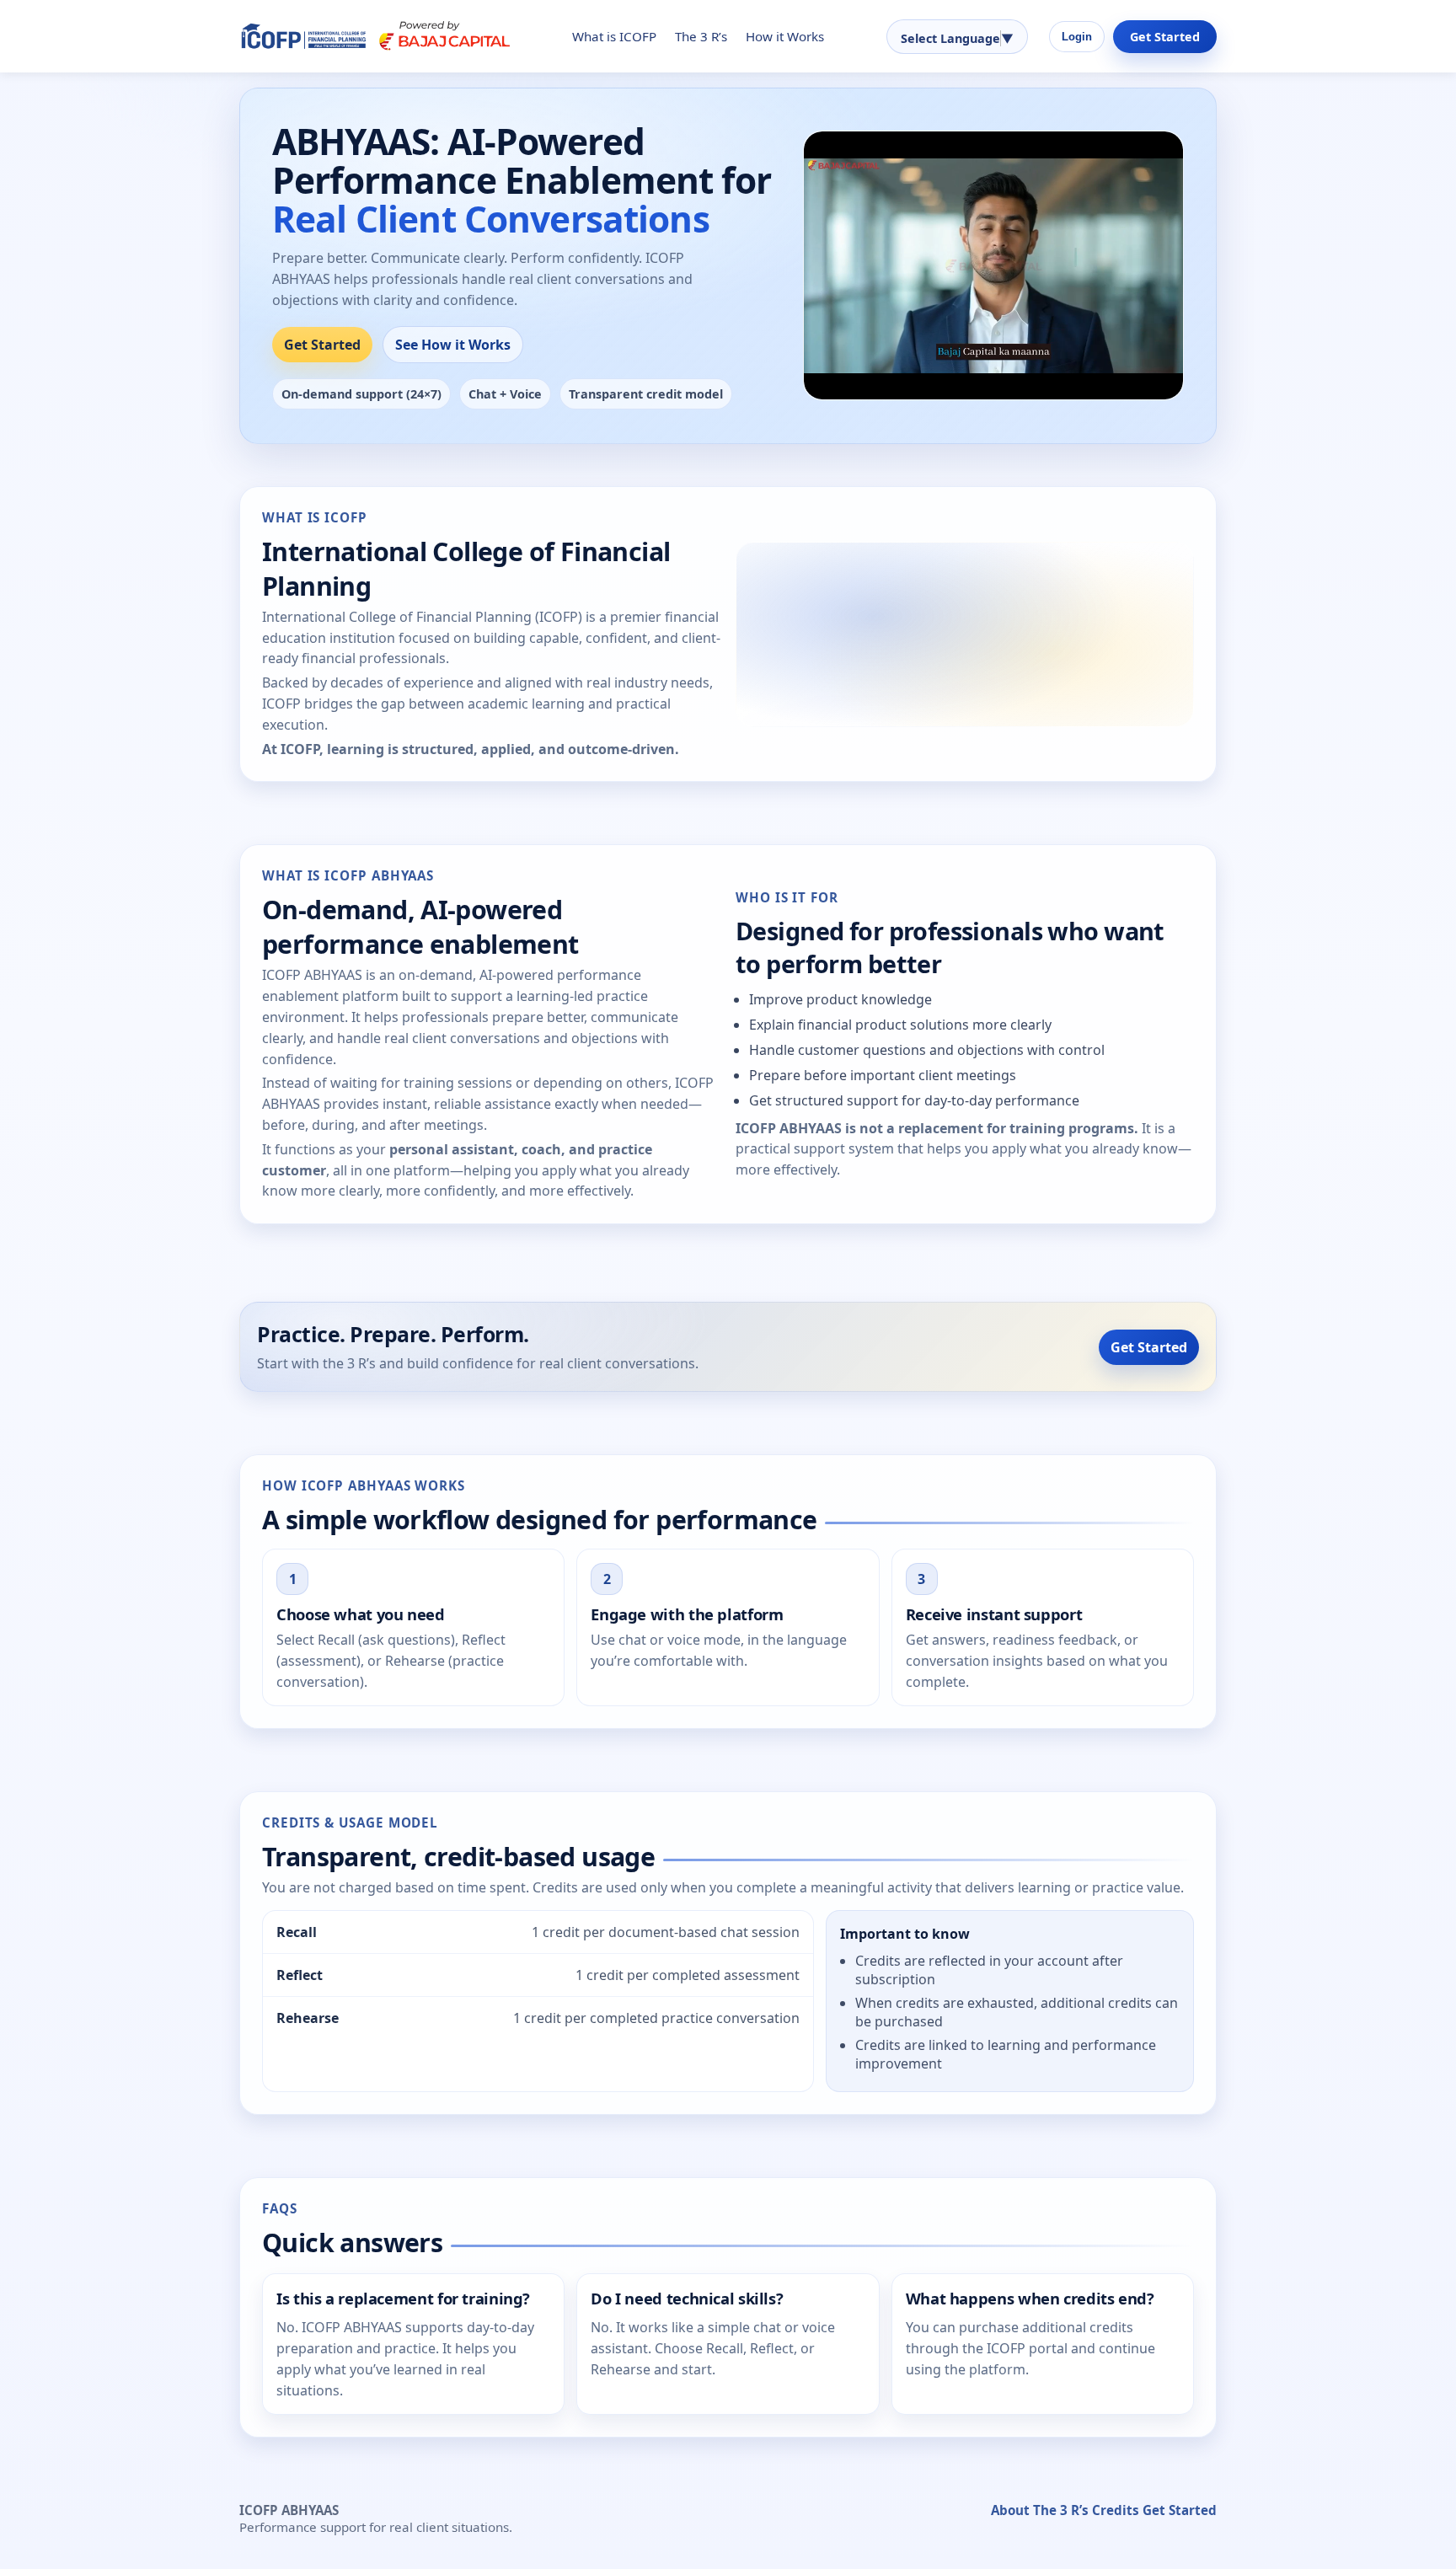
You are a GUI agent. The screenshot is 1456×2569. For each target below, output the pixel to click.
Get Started (1165, 37)
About (1010, 2510)
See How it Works (453, 345)
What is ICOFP (614, 36)
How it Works (785, 36)
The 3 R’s (701, 36)
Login (1077, 37)
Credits (1116, 2510)
